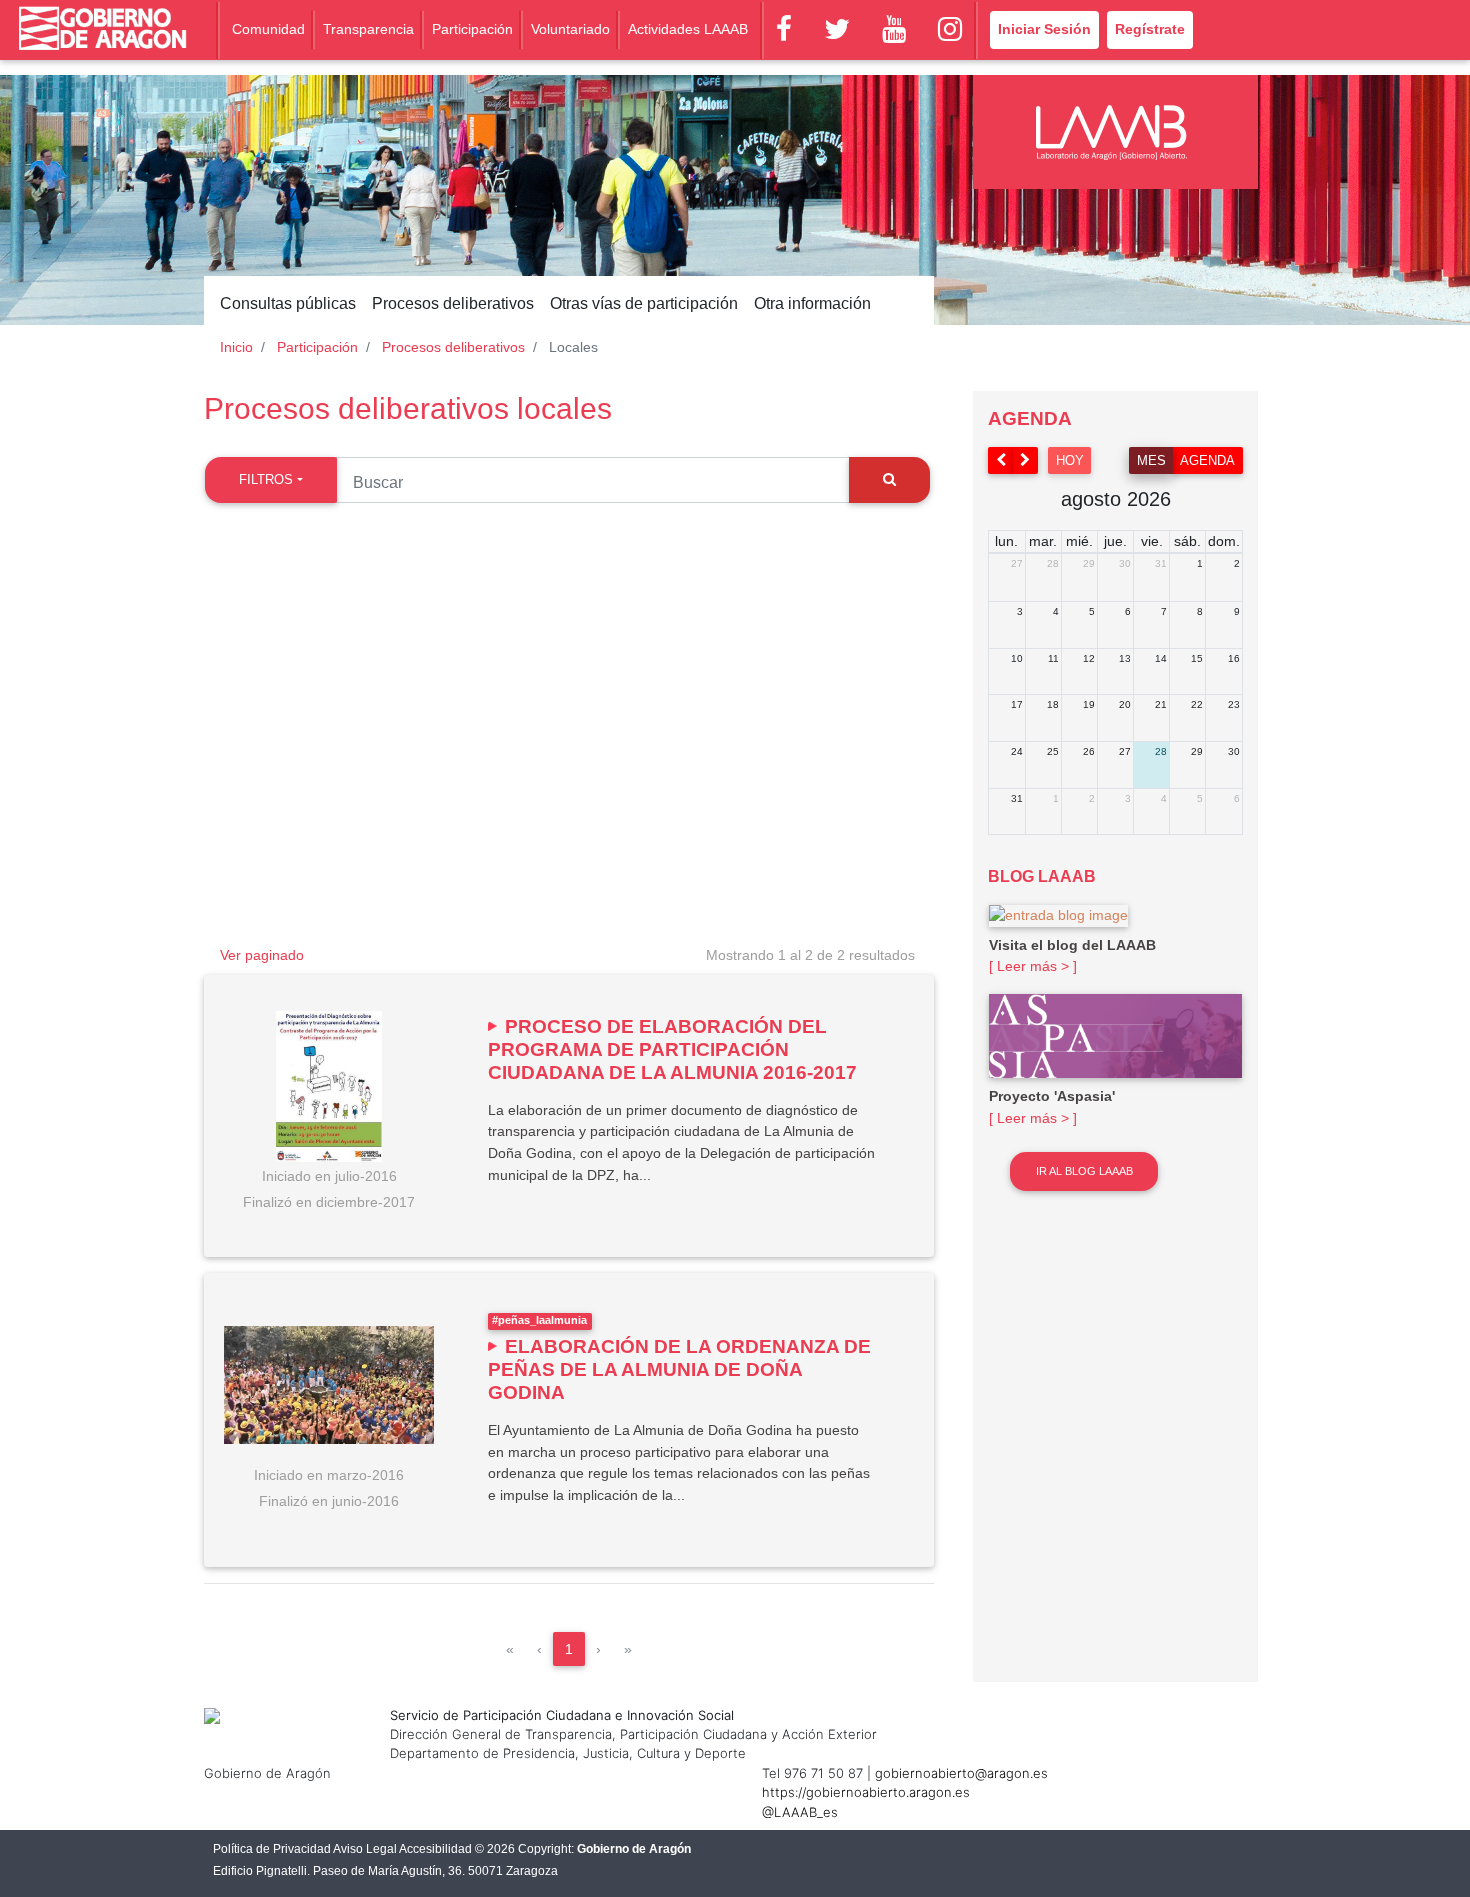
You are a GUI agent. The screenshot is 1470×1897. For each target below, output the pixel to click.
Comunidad (268, 29)
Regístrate (1150, 29)
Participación (472, 29)
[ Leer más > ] (1033, 966)
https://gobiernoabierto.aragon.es (866, 1792)
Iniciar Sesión (1044, 29)
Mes (1151, 460)
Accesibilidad (435, 1849)
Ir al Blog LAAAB (1084, 1171)
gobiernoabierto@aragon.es (961, 1773)
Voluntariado (570, 29)
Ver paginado (262, 955)
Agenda (1207, 460)
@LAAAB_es (800, 1812)
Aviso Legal (365, 1849)
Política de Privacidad (272, 1849)
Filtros (266, 479)
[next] (1026, 460)
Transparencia (368, 29)
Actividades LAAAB (688, 29)
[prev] (1001, 460)
